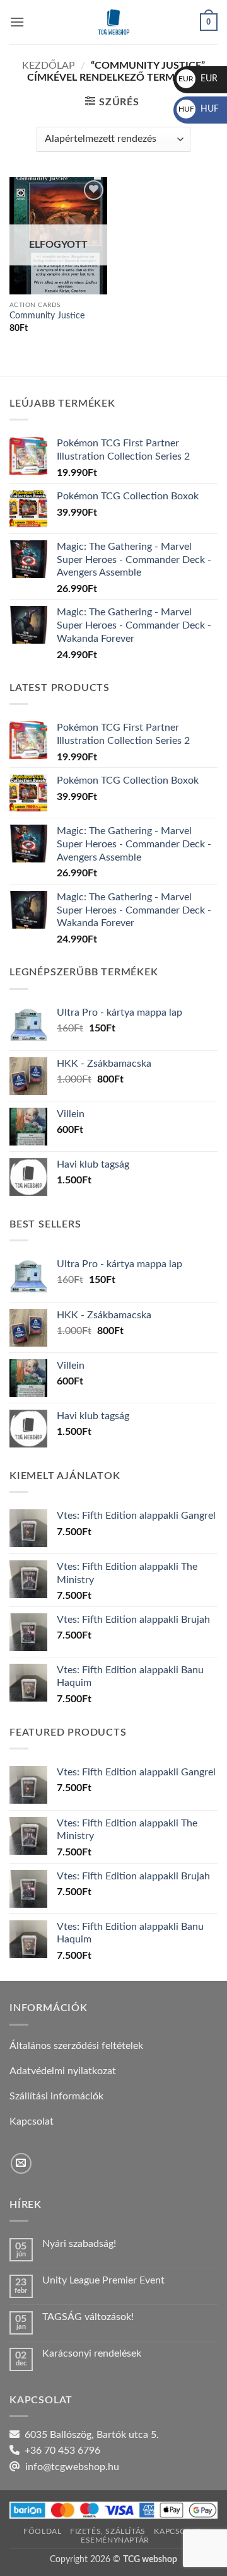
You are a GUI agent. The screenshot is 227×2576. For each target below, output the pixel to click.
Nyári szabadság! (79, 2244)
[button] (17, 22)
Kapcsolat (177, 2531)
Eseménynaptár (115, 2540)
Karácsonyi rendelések (92, 2353)
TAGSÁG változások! (88, 2317)
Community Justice (47, 316)
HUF (199, 109)
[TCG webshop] (113, 22)
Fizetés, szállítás (108, 2531)
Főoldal (42, 2531)
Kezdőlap (49, 66)
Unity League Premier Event (103, 2280)
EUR (198, 79)
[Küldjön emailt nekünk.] (21, 2163)
